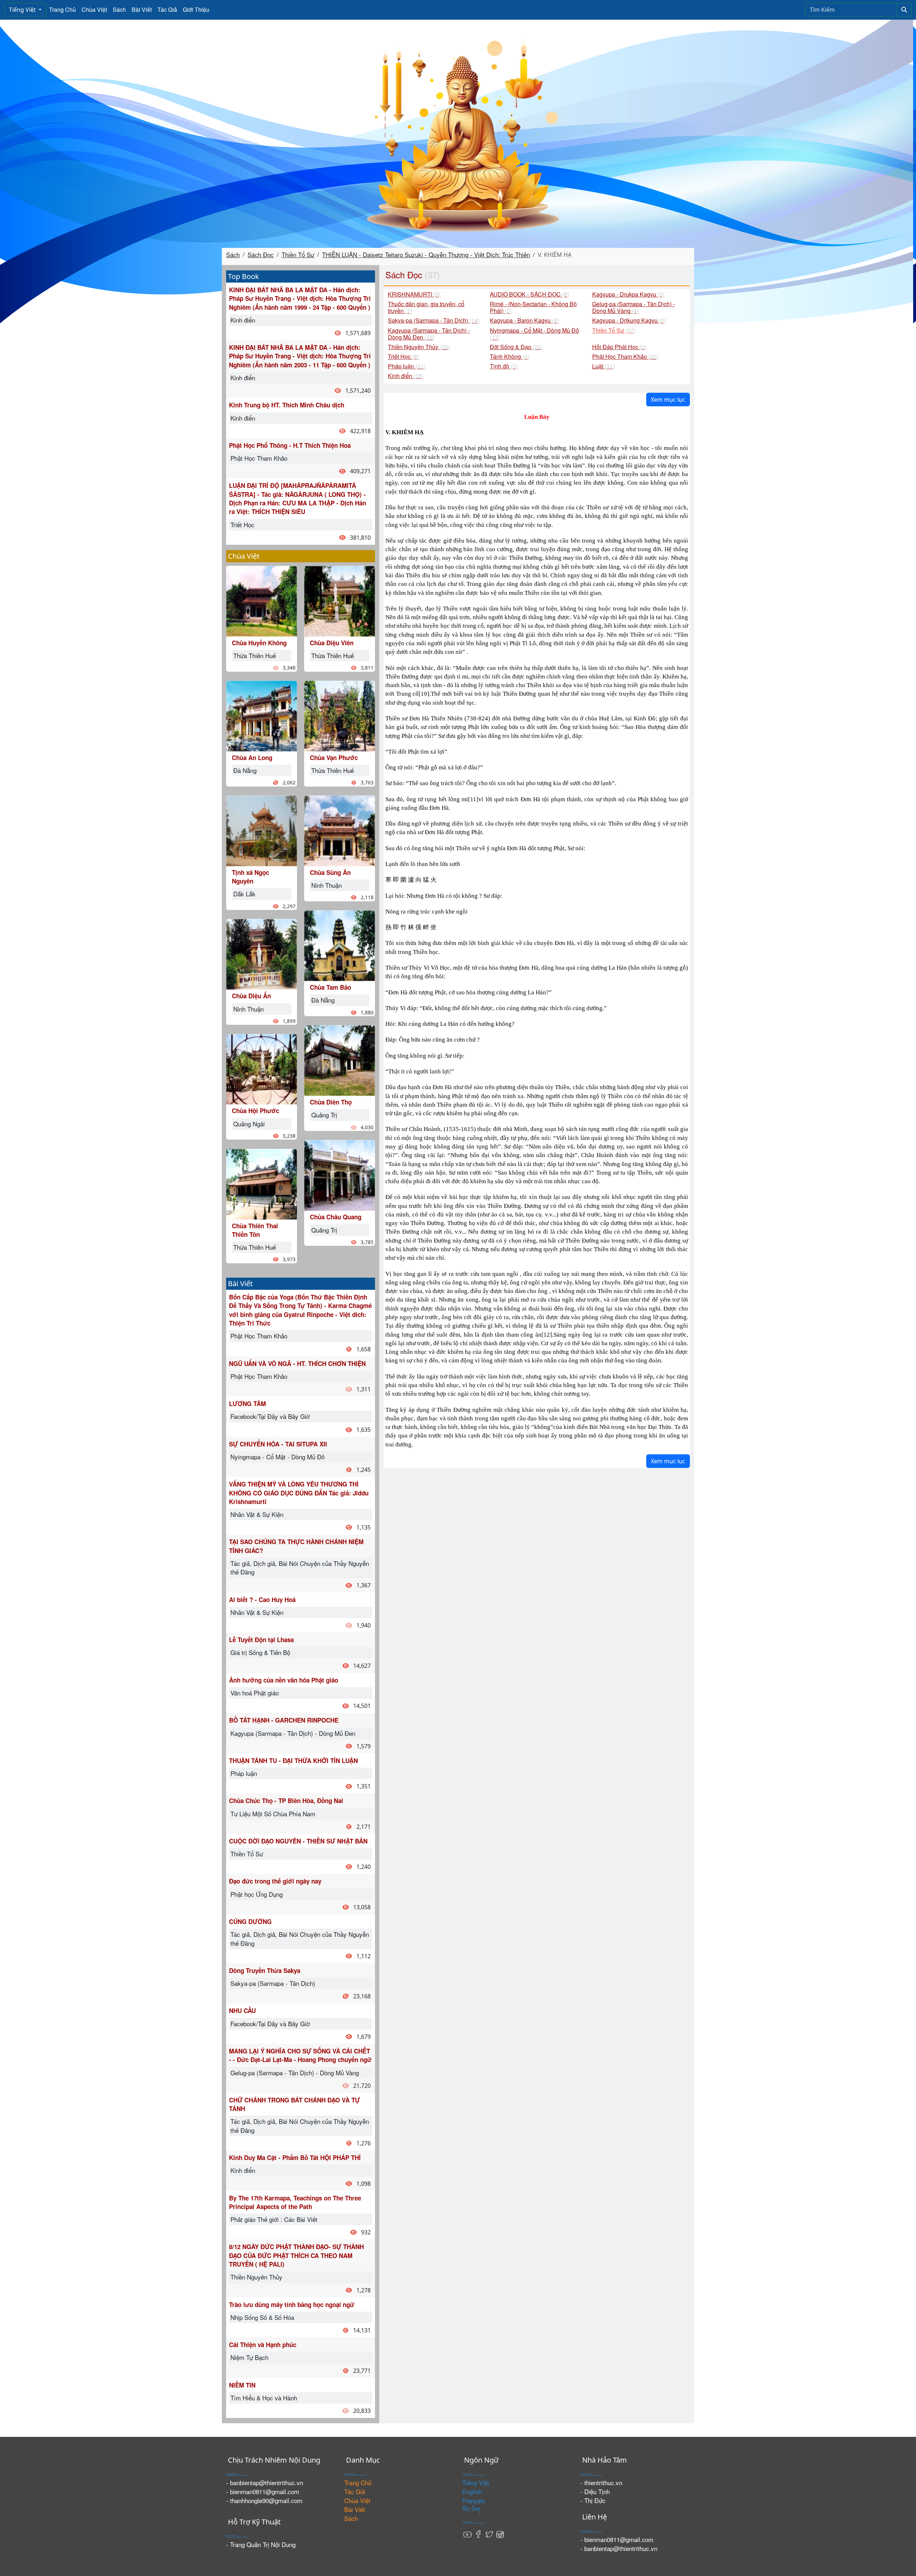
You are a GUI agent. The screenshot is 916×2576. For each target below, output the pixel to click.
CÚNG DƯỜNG (250, 1921)
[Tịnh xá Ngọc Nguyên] (262, 830)
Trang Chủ (62, 9)
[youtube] (468, 2534)
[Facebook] (478, 2534)
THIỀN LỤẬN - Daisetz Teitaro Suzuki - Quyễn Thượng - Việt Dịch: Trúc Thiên (426, 254)
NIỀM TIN (242, 2385)
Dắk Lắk (244, 894)
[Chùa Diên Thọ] (340, 1060)
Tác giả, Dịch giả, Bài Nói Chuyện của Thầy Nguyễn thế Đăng (300, 1568)
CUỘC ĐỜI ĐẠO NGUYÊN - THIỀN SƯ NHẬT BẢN (298, 1841)
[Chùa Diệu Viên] (340, 600)
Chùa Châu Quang (336, 1217)
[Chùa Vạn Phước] (340, 715)
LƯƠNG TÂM (247, 1404)
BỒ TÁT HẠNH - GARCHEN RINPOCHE (284, 1720)
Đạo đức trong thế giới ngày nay (275, 1881)
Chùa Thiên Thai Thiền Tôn (255, 1230)
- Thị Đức (593, 2500)
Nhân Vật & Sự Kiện (257, 1514)
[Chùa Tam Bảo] (340, 945)
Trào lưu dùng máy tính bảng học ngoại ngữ (292, 2305)
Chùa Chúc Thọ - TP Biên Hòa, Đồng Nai (286, 1801)
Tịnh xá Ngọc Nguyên (250, 877)
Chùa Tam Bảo (330, 987)
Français (474, 2500)
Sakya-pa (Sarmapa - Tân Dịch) (273, 1983)
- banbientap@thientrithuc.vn (265, 2482)
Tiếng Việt (23, 10)
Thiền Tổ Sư (298, 254)
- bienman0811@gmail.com (263, 2491)
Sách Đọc (261, 254)
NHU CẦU (242, 2011)
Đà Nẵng (245, 770)
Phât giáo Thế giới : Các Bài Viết (274, 2219)
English (472, 2491)
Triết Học (242, 525)
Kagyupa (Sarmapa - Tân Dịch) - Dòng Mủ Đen (293, 1733)
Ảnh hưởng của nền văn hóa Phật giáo (284, 1680)
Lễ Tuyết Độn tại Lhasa (261, 1640)
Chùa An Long (252, 758)
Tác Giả (167, 9)
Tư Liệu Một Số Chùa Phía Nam (273, 1814)
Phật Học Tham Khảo (259, 458)
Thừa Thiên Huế (255, 655)
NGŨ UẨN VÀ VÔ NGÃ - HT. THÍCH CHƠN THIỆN (297, 1363)
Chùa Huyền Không (259, 643)
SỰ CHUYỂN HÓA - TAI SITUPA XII (278, 1444)
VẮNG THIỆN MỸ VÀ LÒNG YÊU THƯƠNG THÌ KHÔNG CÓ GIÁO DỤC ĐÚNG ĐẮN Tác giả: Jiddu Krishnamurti (299, 1493)
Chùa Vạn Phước (334, 758)
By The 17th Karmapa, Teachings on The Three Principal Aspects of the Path (295, 2202)
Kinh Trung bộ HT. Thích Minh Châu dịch (287, 405)
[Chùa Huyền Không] (262, 600)
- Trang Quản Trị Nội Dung (261, 2544)
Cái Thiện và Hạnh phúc (263, 2345)
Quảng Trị (324, 1115)
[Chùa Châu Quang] (340, 1174)
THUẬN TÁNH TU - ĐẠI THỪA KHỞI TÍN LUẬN (293, 1760)
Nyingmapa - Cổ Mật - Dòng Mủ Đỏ (277, 1457)
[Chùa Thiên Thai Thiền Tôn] (262, 1183)
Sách (119, 9)
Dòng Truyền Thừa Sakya (265, 1970)
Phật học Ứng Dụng (257, 1894)
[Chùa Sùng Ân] (340, 830)
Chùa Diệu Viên (332, 643)
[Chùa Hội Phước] (262, 1068)
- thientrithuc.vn (601, 2482)
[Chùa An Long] (262, 715)
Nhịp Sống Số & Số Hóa (262, 2317)
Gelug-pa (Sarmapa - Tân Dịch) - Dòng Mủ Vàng (295, 2073)
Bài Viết (142, 9)
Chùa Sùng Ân (330, 872)
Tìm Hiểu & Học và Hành (264, 2398)
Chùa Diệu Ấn (251, 996)
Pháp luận (244, 1773)
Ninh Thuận (249, 1009)
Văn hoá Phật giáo (255, 1693)
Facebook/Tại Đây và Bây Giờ (270, 1416)
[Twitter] (489, 2534)
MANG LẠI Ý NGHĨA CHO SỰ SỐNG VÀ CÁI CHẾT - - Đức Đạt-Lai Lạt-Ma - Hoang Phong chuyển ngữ (300, 2055)
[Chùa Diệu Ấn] (262, 953)
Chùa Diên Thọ (331, 1102)
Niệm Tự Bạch (249, 2357)
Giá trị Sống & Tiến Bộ (260, 1652)
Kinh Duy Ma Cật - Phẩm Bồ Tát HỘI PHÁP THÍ (295, 2158)
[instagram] (500, 2534)
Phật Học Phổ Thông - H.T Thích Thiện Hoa (290, 445)
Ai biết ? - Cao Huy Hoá (262, 1600)
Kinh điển (243, 320)
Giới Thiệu (196, 9)
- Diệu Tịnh (595, 2491)
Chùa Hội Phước (255, 1111)
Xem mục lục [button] (668, 400)
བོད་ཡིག (471, 2509)
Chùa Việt (94, 9)
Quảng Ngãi (249, 1124)
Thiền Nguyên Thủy (256, 2277)
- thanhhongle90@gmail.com (264, 2500)
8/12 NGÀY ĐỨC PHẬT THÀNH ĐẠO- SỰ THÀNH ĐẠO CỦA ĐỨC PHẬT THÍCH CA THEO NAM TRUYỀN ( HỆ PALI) (296, 2255)
